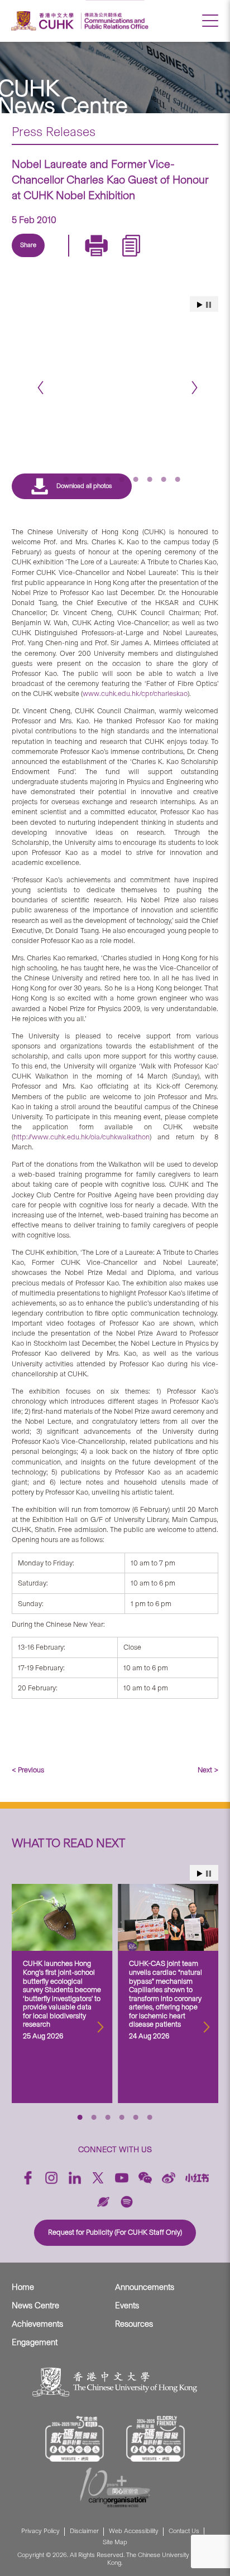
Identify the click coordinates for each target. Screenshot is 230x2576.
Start (200, 1874)
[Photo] (115, 358)
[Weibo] (169, 2178)
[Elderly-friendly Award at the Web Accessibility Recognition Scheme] (156, 2438)
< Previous (28, 1770)
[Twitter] (59, 258)
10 (178, 479)
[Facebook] (28, 2178)
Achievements (37, 2324)
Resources (134, 2324)
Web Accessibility (134, 2531)
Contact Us (184, 2531)
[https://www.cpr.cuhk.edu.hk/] (115, 21)
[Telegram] (85, 258)
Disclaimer (84, 2531)
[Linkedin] (33, 258)
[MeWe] (162, 258)
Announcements (145, 2287)
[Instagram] (51, 2178)
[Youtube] (122, 2178)
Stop (209, 1874)
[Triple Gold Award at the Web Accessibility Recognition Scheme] (75, 2438)
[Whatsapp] (136, 258)
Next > (208, 1770)
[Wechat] (145, 2178)
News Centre (35, 2306)
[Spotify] (127, 2202)
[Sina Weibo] (111, 258)
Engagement (35, 2342)
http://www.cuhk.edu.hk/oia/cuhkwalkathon (82, 1137)
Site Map (115, 2542)
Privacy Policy (40, 2531)
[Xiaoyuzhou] (103, 2202)
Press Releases (54, 132)
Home (23, 2287)
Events (127, 2306)
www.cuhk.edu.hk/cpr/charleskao (135, 693)
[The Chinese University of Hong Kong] (44, 21)
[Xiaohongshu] (197, 2178)
